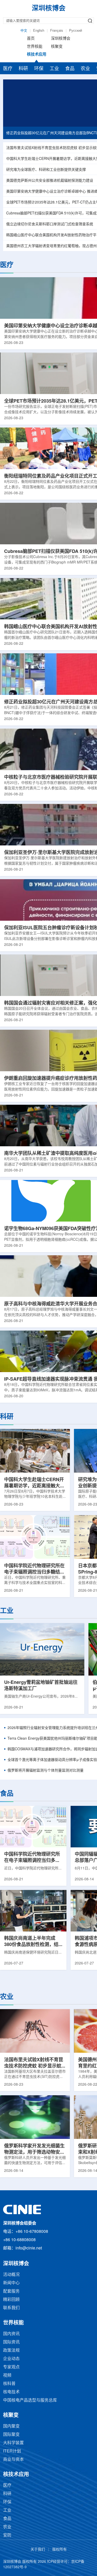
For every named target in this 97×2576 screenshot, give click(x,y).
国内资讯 (11, 2334)
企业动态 (11, 2359)
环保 (39, 69)
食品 (70, 69)
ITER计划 (12, 2451)
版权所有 (59, 2550)
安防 (7, 2535)
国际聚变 (11, 2435)
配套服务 (11, 2291)
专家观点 (11, 2367)
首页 (31, 39)
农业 (85, 69)
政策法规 (11, 2351)
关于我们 (38, 2550)
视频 (7, 2375)
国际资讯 (11, 2342)
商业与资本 (13, 2460)
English (39, 31)
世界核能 (35, 47)
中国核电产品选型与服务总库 (30, 2400)
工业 (54, 69)
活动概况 (11, 2275)
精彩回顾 (11, 2300)
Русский (76, 31)
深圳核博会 (61, 39)
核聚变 (57, 47)
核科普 (9, 2384)
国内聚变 (11, 2426)
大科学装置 (13, 2443)
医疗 (8, 69)
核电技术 (11, 2392)
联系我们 (11, 2308)
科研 (23, 69)
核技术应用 (37, 55)
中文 (24, 31)
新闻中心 (11, 2283)
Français (57, 31)
